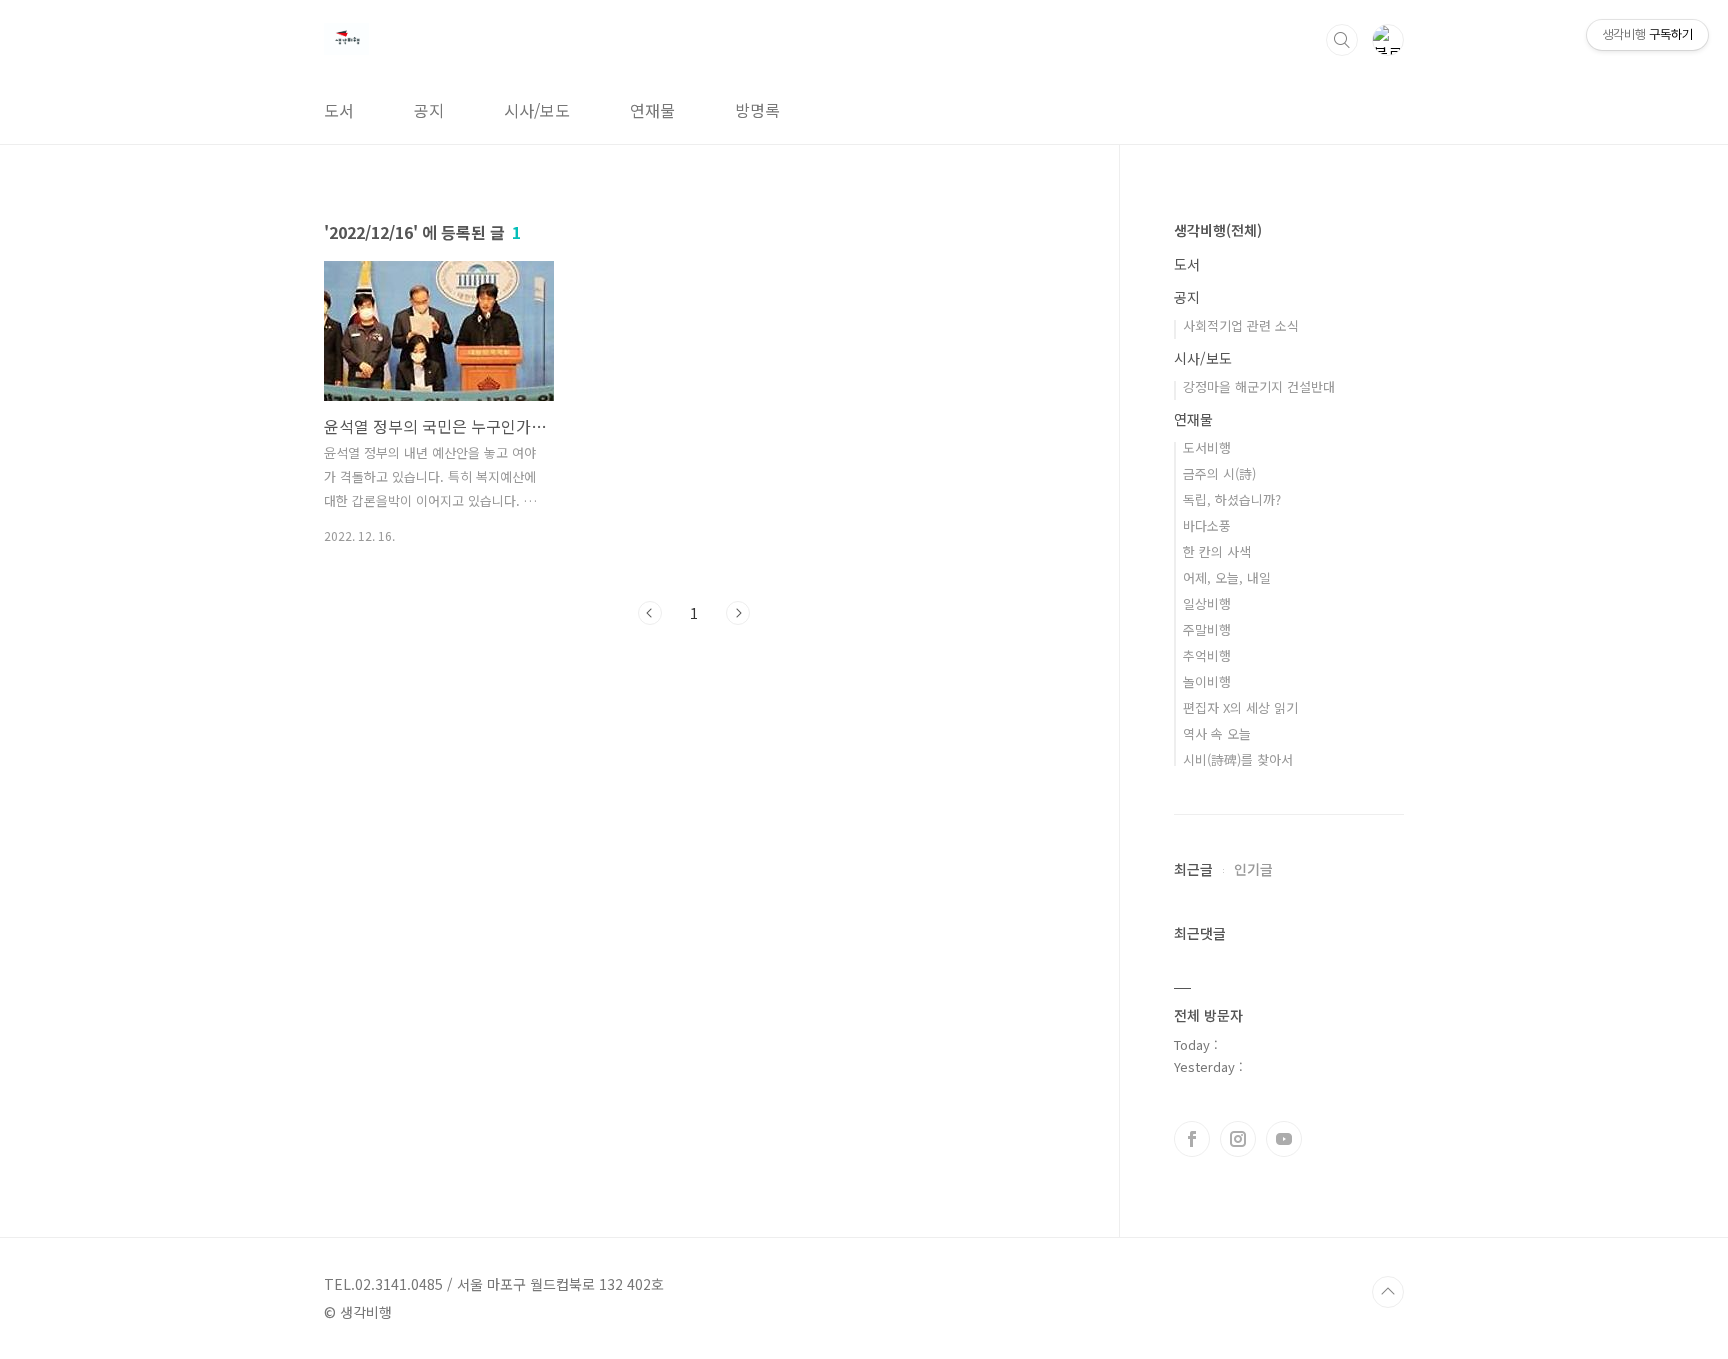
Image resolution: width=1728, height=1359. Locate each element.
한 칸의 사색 (1217, 551)
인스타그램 (1238, 1139)
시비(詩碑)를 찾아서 (1238, 759)
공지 (429, 110)
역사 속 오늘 (1217, 733)
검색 (1342, 40)
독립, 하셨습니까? (1232, 499)
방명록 (757, 110)
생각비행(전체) (1218, 230)
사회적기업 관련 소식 (1241, 325)
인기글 (1253, 869)
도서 (339, 110)
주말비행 (1207, 629)
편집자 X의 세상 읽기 (1240, 707)
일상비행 (1207, 603)
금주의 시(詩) (1219, 473)
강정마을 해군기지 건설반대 (1259, 386)
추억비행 (1207, 655)
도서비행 (1207, 447)
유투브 (1284, 1139)
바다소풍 (1207, 525)
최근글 (1193, 869)
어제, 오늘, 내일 (1227, 577)
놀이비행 (1207, 681)
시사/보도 (537, 110)
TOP (1388, 1292)
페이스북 (1192, 1139)
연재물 (652, 110)
